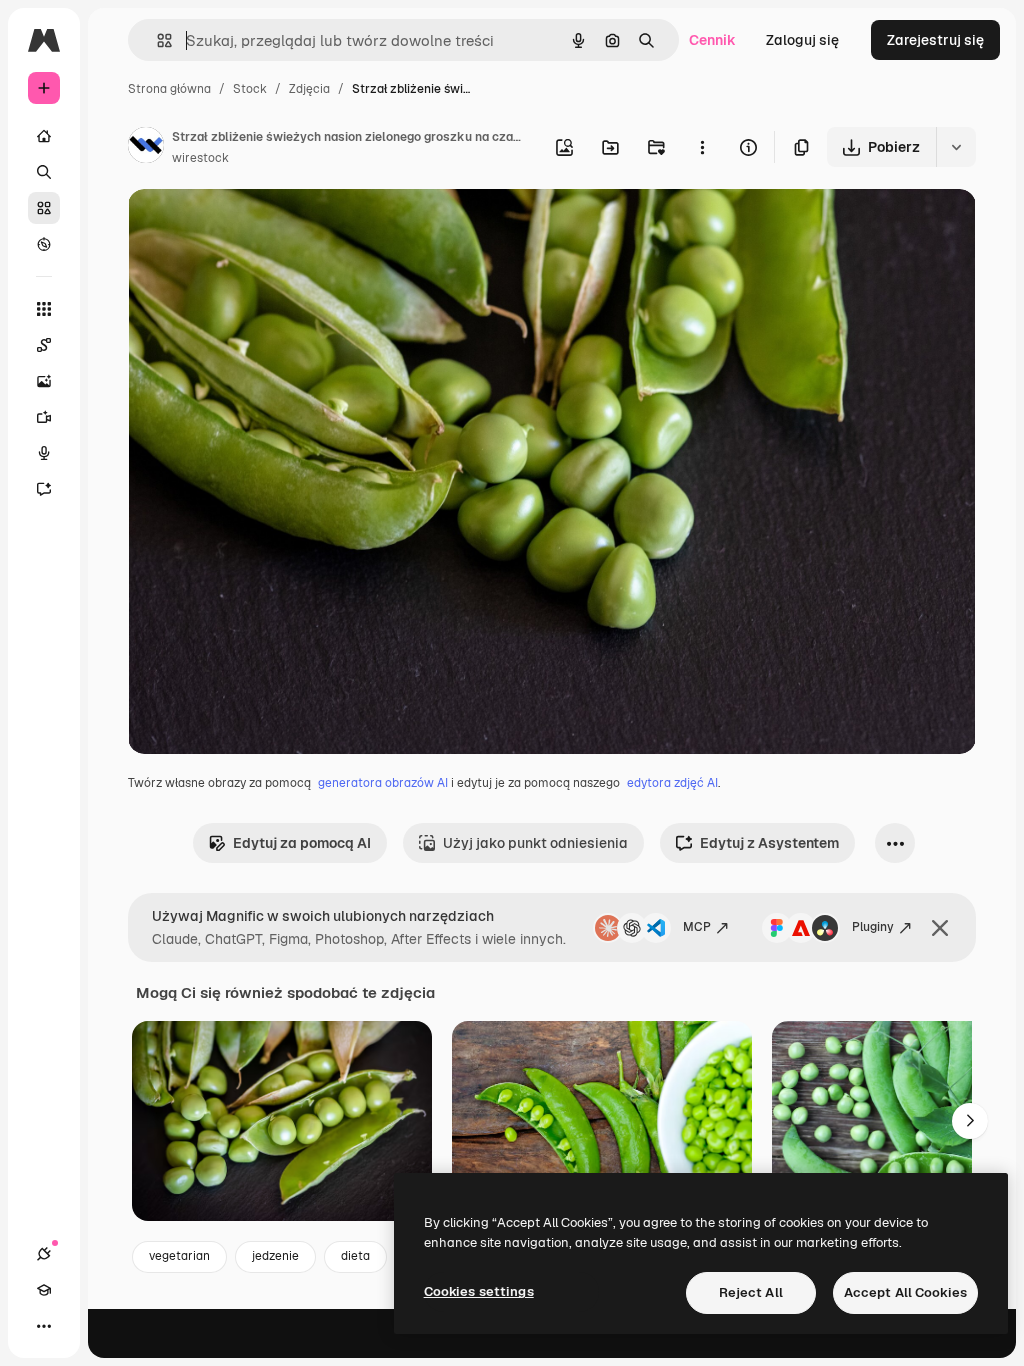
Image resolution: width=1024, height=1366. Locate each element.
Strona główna (169, 89)
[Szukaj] (44, 172)
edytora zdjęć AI (672, 783)
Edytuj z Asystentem (769, 843)
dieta (355, 1256)
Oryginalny (266, 227)
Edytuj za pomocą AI (302, 843)
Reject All (751, 1292)
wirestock (200, 158)
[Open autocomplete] (156, 40)
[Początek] (44, 136)
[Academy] (44, 1290)
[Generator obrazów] (44, 381)
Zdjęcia (309, 89)
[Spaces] (44, 345)
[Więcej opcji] (702, 147)
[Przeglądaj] (44, 244)
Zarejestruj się (935, 40)
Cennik (712, 40)
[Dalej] (970, 1121)
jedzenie (275, 1256)
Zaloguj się (802, 40)
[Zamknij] (940, 928)
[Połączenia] (44, 1254)
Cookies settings (479, 1291)
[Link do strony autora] (146, 148)
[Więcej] (44, 1326)
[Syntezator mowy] (44, 453)
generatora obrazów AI (383, 783)
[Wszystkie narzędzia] (44, 309)
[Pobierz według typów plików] (956, 147)
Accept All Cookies (905, 1292)
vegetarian (179, 1256)
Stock (250, 89)
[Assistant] (44, 489)
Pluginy (873, 927)
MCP (697, 927)
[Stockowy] (44, 208)
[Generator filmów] (44, 417)
